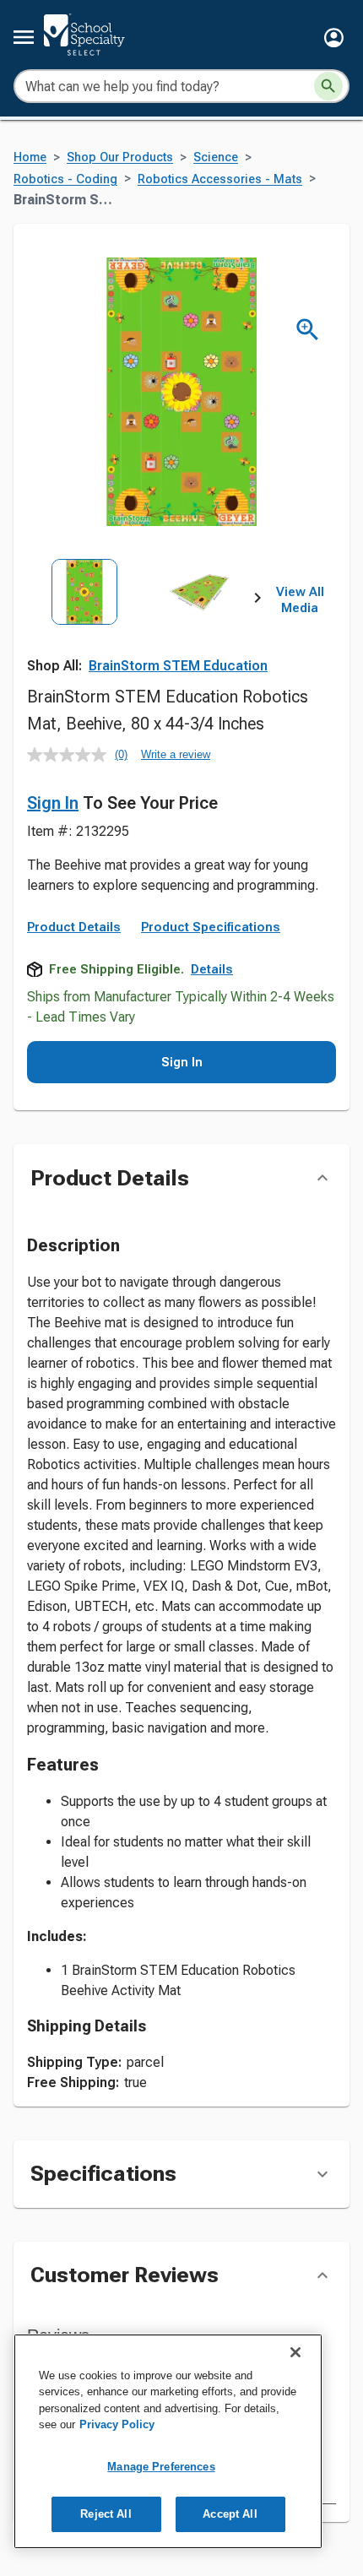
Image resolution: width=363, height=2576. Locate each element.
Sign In (53, 803)
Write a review (176, 754)
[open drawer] (24, 37)
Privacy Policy (117, 2424)
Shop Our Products (120, 157)
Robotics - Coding (65, 179)
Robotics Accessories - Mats (220, 179)
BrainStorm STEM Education (178, 666)
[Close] (295, 2352)
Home (30, 157)
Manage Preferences (161, 2467)
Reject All (106, 2514)
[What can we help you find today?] (328, 86)
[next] (257, 600)
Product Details (74, 927)
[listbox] (142, 630)
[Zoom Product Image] (308, 330)
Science (216, 157)
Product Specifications (211, 927)
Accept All (230, 2514)
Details (212, 969)
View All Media (300, 600)
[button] (334, 38)
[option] (84, 630)
